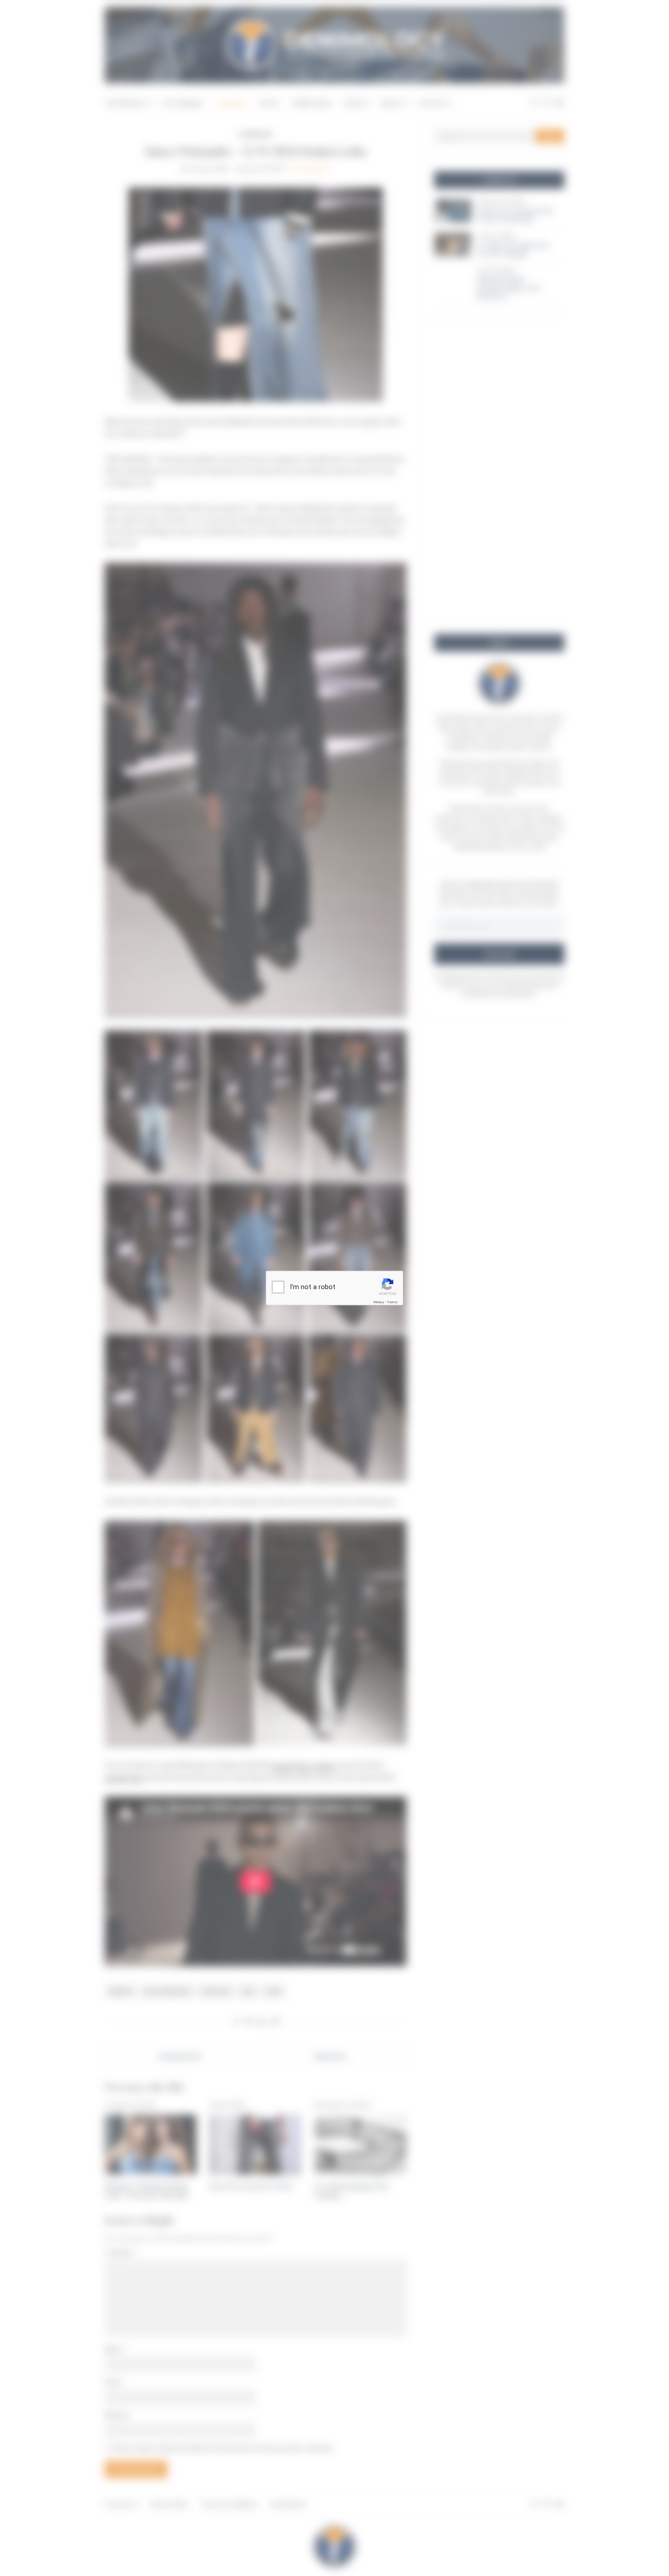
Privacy (379, 1302)
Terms (392, 1302)
